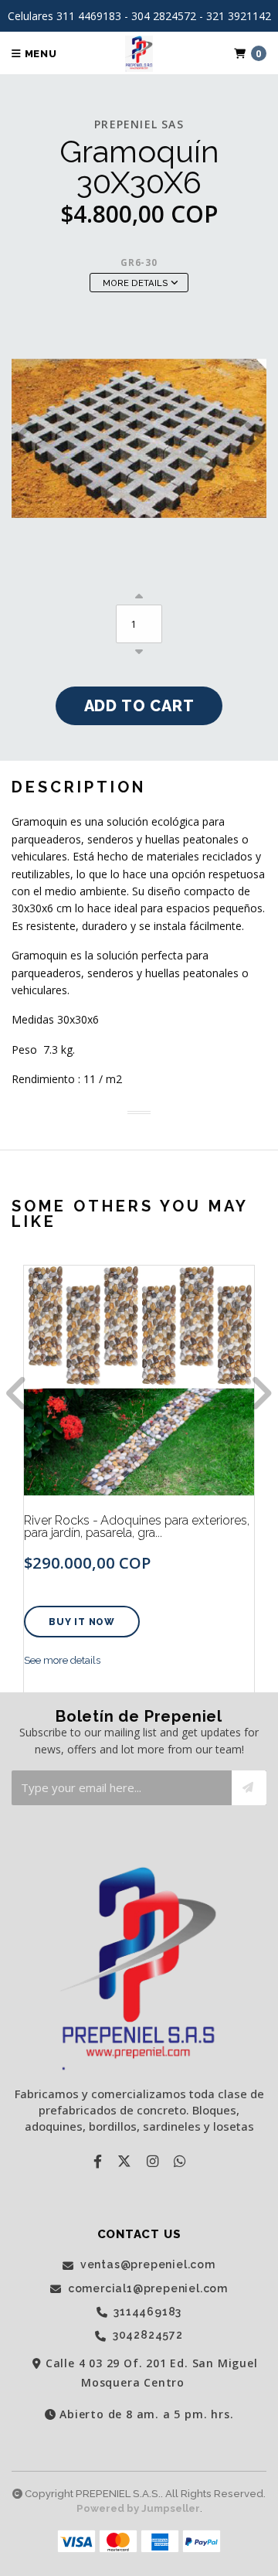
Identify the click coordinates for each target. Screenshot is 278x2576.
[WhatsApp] (180, 2161)
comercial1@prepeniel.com (146, 2289)
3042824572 (146, 2335)
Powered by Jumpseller (138, 2508)
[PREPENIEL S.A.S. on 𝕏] (124, 2161)
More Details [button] (137, 283)
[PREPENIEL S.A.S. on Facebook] (98, 2161)
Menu (39, 54)
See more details (62, 1660)
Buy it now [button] (82, 1622)
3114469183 (147, 2312)
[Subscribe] (249, 1788)
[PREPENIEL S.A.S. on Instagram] (153, 2161)
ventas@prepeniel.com (146, 2265)
